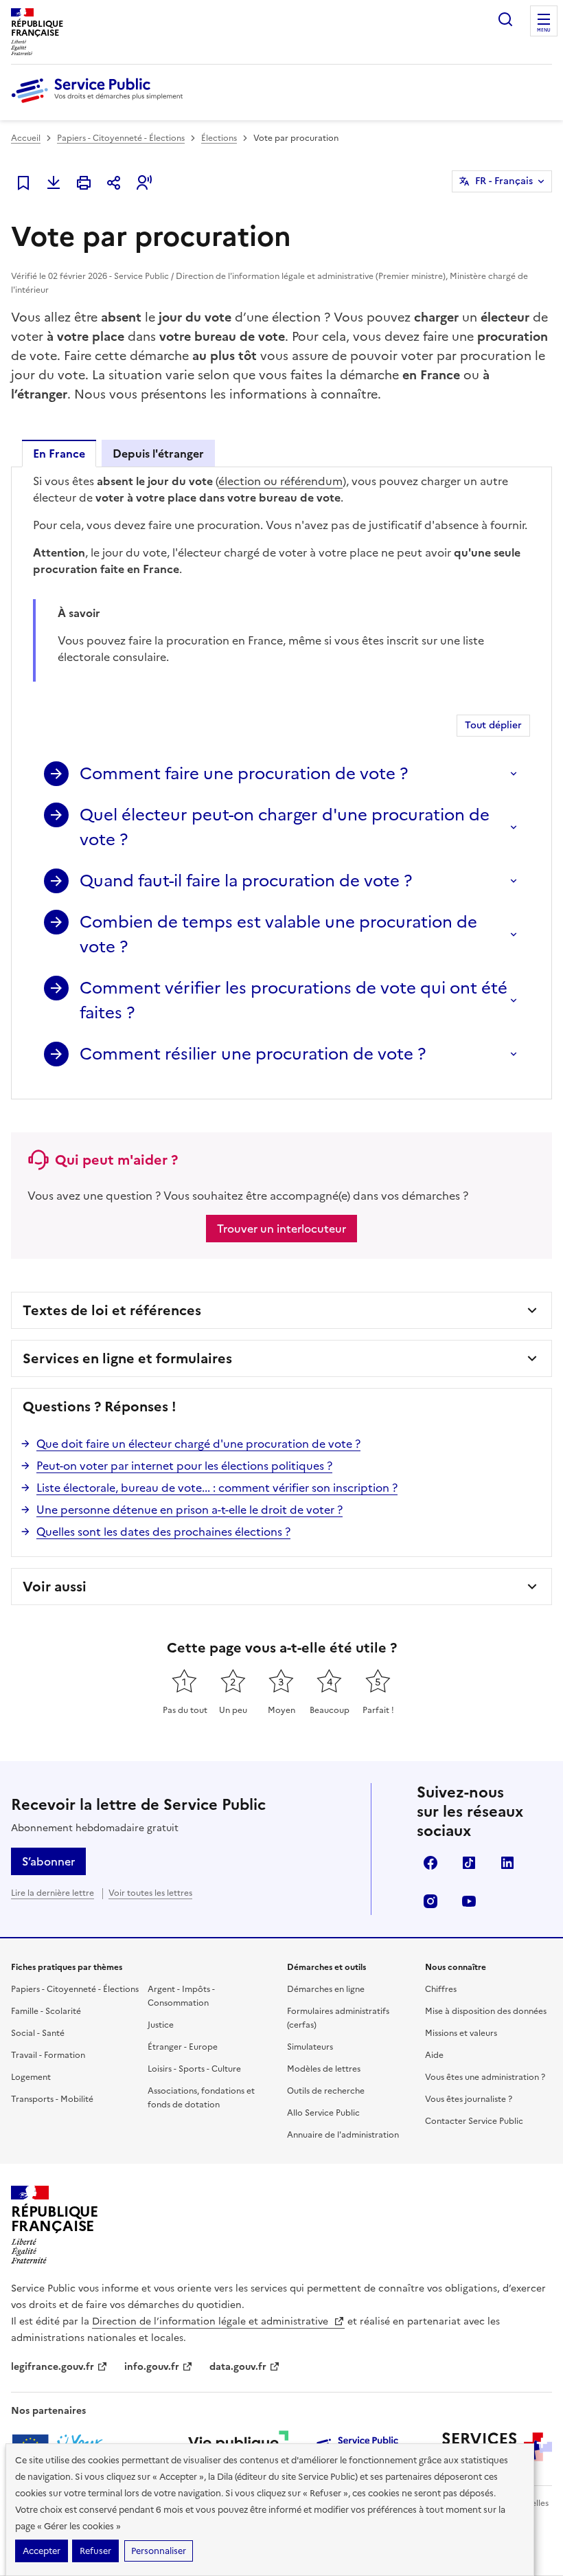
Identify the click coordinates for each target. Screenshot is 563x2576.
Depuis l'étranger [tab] (158, 453)
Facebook (430, 1863)
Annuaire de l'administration (343, 2135)
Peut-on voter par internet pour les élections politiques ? (184, 1466)
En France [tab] (59, 453)
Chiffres (441, 1989)
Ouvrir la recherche (505, 19)
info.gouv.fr (152, 2367)
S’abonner (48, 1861)
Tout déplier (493, 725)
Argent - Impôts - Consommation (181, 1996)
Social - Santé (38, 2033)
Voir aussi (55, 1587)
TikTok (469, 1863)
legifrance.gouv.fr (53, 2367)
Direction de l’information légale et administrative (211, 2321)
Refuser (95, 2551)
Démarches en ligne (326, 1989)
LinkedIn (507, 1863)
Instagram (430, 1901)
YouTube (469, 1901)
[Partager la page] (114, 183)
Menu (544, 30)
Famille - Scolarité (46, 2011)
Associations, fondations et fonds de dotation (201, 2098)
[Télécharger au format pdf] (54, 183)
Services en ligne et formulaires (127, 1358)
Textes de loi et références (112, 1310)
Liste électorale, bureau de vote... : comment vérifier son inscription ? (217, 1488)
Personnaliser (159, 2551)
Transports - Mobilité (52, 2099)
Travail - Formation (48, 2055)
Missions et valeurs (461, 2033)
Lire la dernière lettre (53, 1893)
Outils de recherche (326, 2091)
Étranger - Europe (183, 2047)
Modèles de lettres (324, 2069)
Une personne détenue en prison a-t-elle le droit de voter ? (189, 1510)
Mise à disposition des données (486, 2011)
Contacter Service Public (474, 2121)
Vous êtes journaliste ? (469, 2099)
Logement (31, 2077)
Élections (219, 138)
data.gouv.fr (238, 2367)
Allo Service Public (323, 2113)
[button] (144, 183)
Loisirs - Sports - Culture (194, 2069)
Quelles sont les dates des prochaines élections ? (163, 1532)
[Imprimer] (84, 183)
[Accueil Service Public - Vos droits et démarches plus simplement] (100, 104)
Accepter (42, 2551)
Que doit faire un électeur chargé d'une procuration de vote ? (198, 1444)
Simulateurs (310, 2047)
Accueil (26, 138)
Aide (434, 2055)
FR (504, 181)
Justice (161, 2025)
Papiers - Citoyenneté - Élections (121, 138)
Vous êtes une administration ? (485, 2077)
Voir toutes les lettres (150, 1893)
